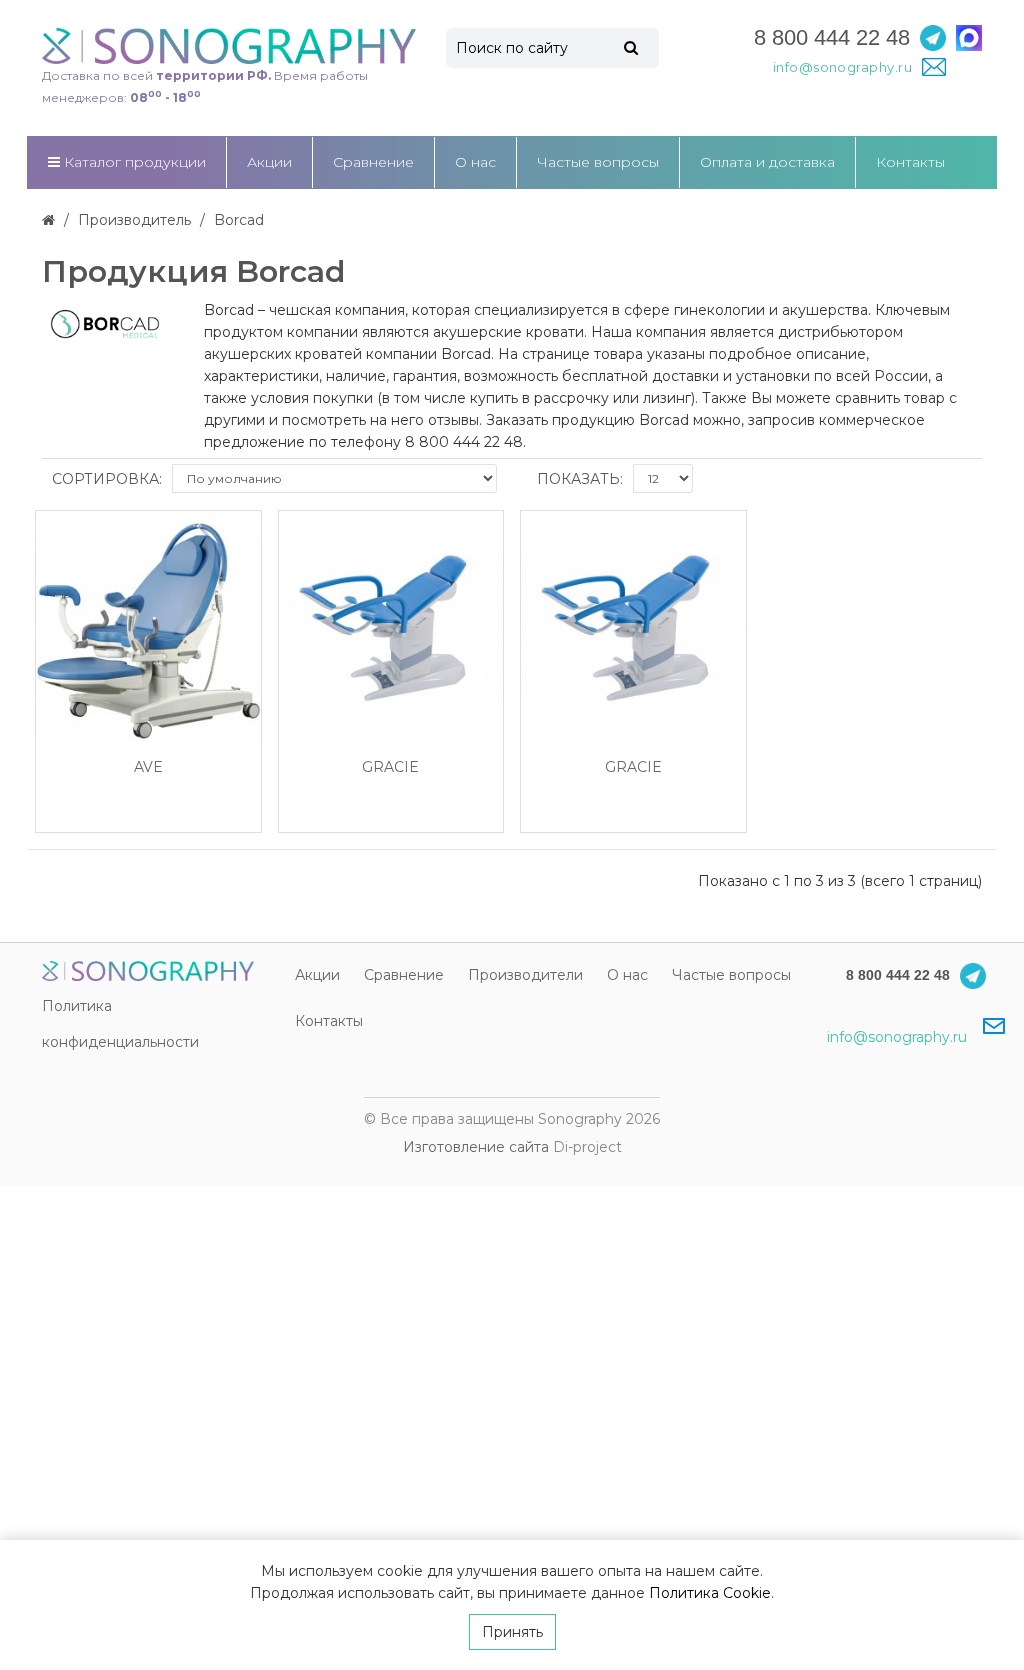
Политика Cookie (710, 1593)
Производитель (134, 220)
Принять (512, 1632)
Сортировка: (107, 479)
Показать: (580, 479)
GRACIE (390, 767)
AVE (148, 767)
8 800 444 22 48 (832, 37)
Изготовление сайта (476, 1147)
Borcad (239, 220)
